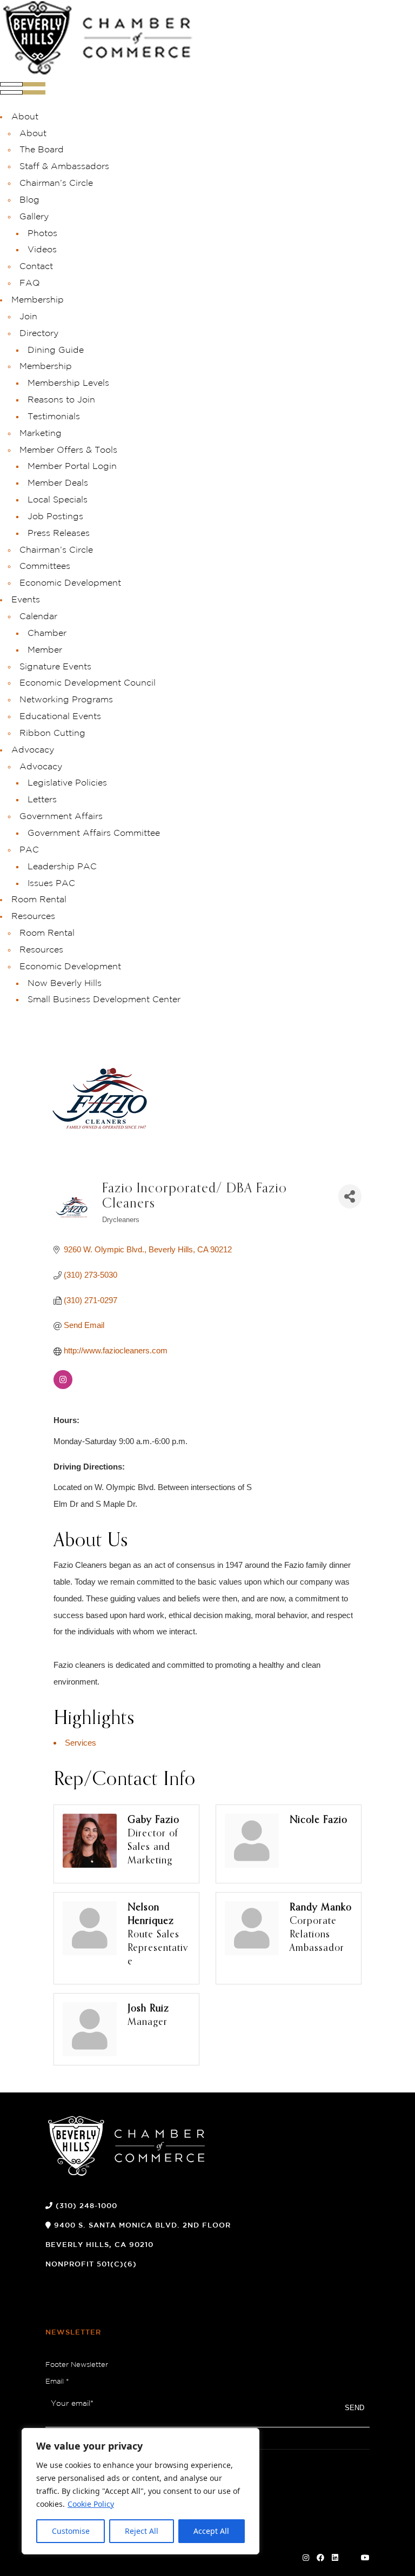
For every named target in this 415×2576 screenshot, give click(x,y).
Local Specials (58, 500)
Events (26, 600)
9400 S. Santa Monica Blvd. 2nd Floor (142, 2226)
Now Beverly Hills (65, 984)
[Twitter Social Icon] (350, 2558)
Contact (36, 267)
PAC (29, 850)
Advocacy (33, 750)
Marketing (41, 434)
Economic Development (70, 583)
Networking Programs (66, 700)
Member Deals (58, 483)
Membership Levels (68, 383)
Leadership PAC (62, 867)
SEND (354, 2408)
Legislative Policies (67, 783)
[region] (140, 2491)
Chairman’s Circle (56, 183)
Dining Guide (56, 350)
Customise (71, 2531)
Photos (42, 234)
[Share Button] (350, 1196)
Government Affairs (61, 817)
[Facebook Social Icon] (320, 2558)
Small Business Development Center (104, 1000)
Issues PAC (51, 884)
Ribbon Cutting (52, 733)
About (25, 117)
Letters (42, 800)
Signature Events (55, 667)
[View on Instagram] (63, 1386)
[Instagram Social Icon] (306, 2558)
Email (57, 2382)
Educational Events (60, 717)
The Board (42, 150)
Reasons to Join (61, 400)
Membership (38, 300)
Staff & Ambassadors (64, 167)
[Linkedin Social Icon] (335, 2558)
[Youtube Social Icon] (365, 2558)
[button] (23, 92)
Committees (45, 566)
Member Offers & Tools (68, 450)
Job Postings (55, 517)
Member (45, 650)
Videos (42, 250)
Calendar (38, 617)
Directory (39, 334)
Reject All (142, 2531)
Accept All (211, 2531)
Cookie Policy (91, 2504)
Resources (33, 917)
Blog (29, 200)
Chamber (47, 633)
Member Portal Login (72, 467)
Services (81, 1743)
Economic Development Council (88, 683)
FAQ (30, 283)
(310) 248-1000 (86, 2206)
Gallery (34, 217)
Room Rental (39, 900)
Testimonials (54, 417)
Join (28, 317)
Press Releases (59, 534)
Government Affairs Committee (94, 833)
